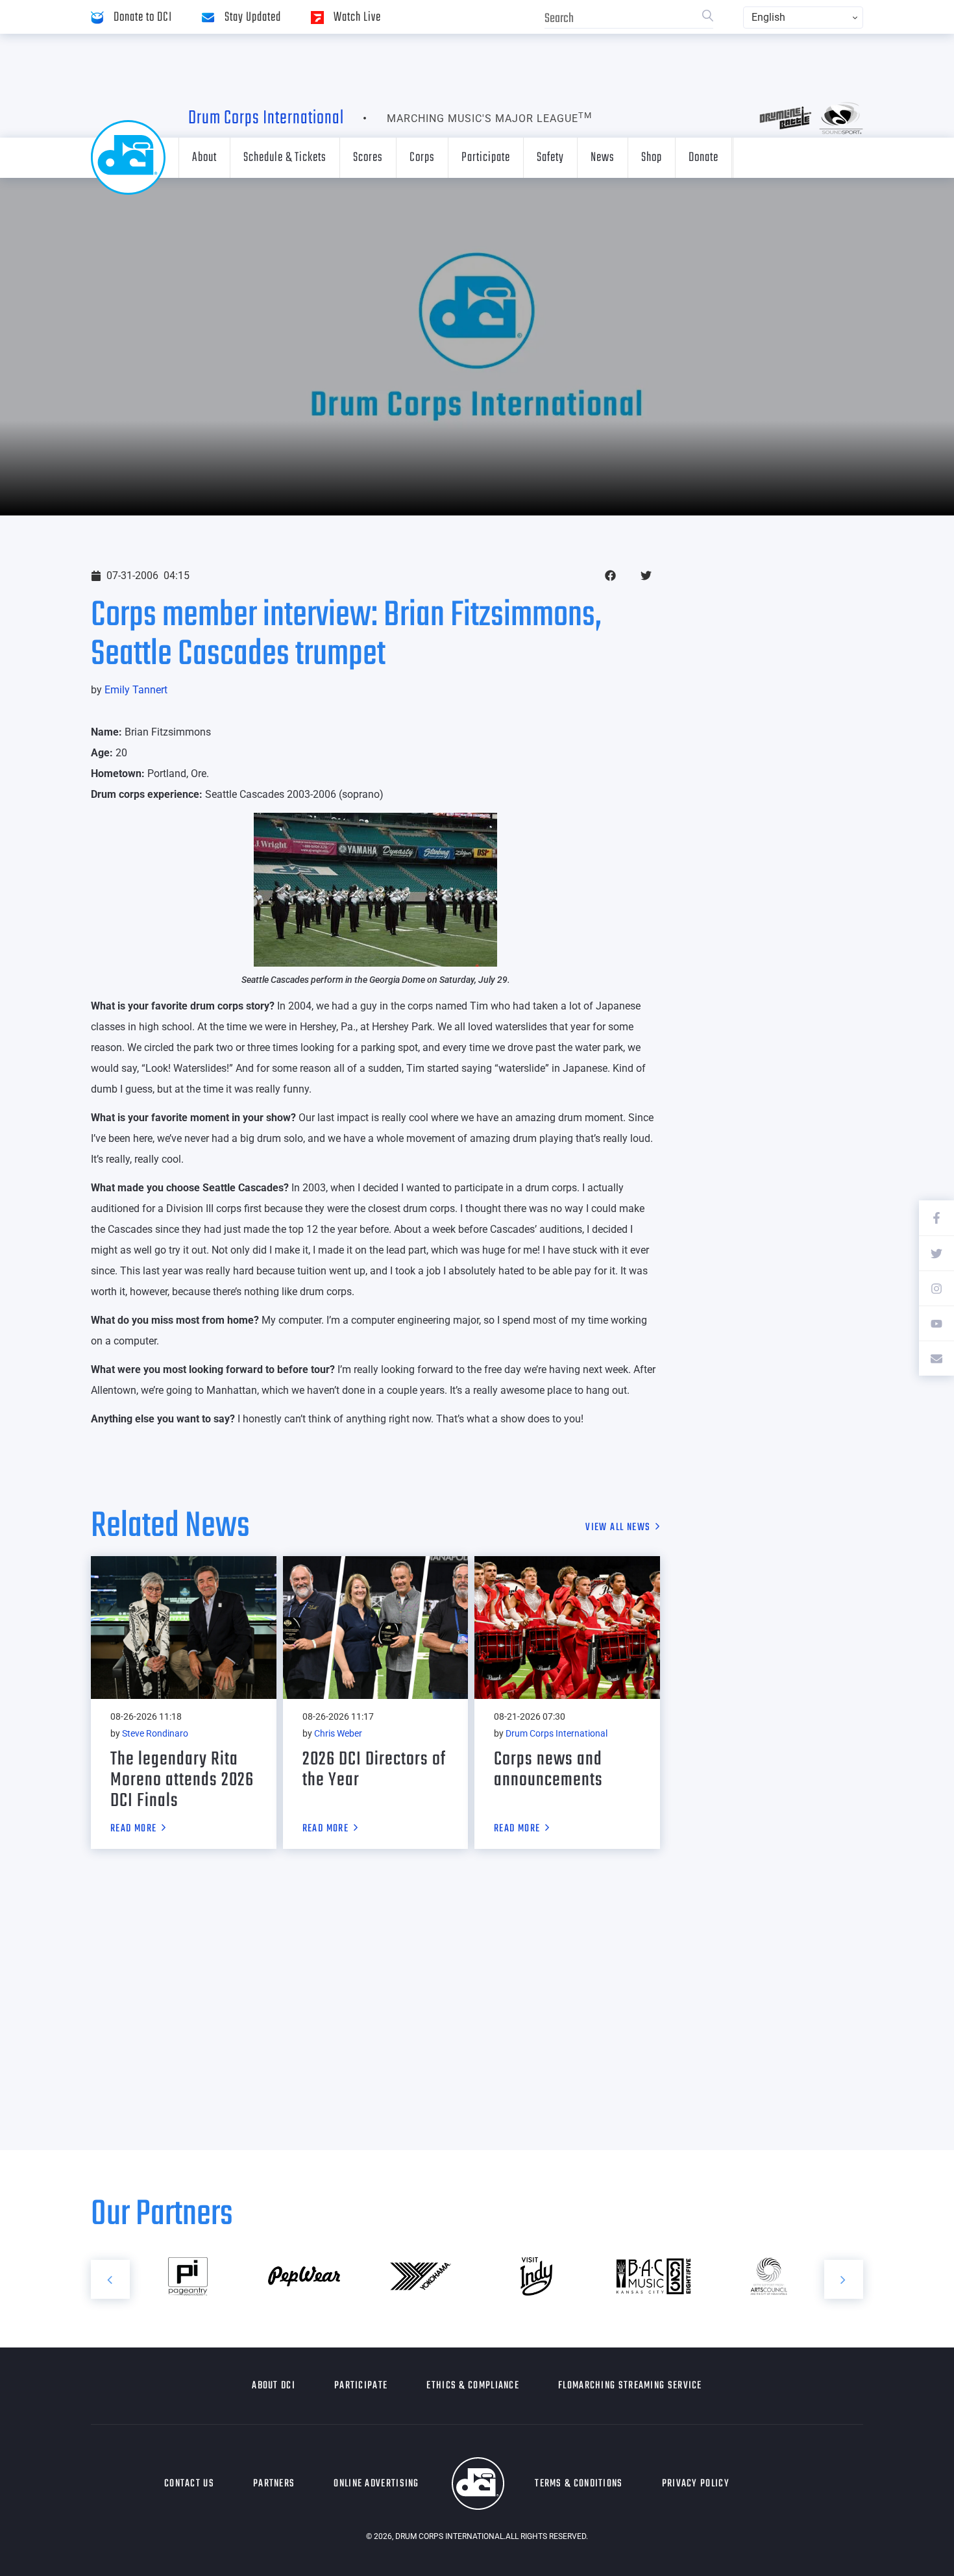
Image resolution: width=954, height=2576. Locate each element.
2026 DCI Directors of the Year (374, 1770)
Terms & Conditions (579, 2484)
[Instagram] (936, 1288)
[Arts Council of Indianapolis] (769, 2277)
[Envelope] (936, 1358)
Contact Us (189, 2484)
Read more (134, 1829)
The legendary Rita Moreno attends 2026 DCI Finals (182, 1780)
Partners (274, 2484)
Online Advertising (376, 2484)
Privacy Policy (696, 2484)
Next (844, 2279)
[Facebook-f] (936, 1218)
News (603, 157)
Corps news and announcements (548, 1770)
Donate (703, 157)
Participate (486, 157)
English (768, 17)
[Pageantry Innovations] (188, 2277)
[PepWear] (304, 2277)
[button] (610, 576)
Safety (550, 157)
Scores (368, 157)
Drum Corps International (266, 118)
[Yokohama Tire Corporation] (420, 2277)
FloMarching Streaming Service (630, 2386)
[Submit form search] (708, 17)
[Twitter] (936, 1253)
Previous (110, 2279)
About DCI (274, 2386)
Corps (422, 157)
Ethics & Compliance (473, 2386)
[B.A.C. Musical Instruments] (653, 2277)
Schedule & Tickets (285, 157)
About (204, 157)
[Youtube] (936, 1323)
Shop (652, 157)
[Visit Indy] (536, 2277)
